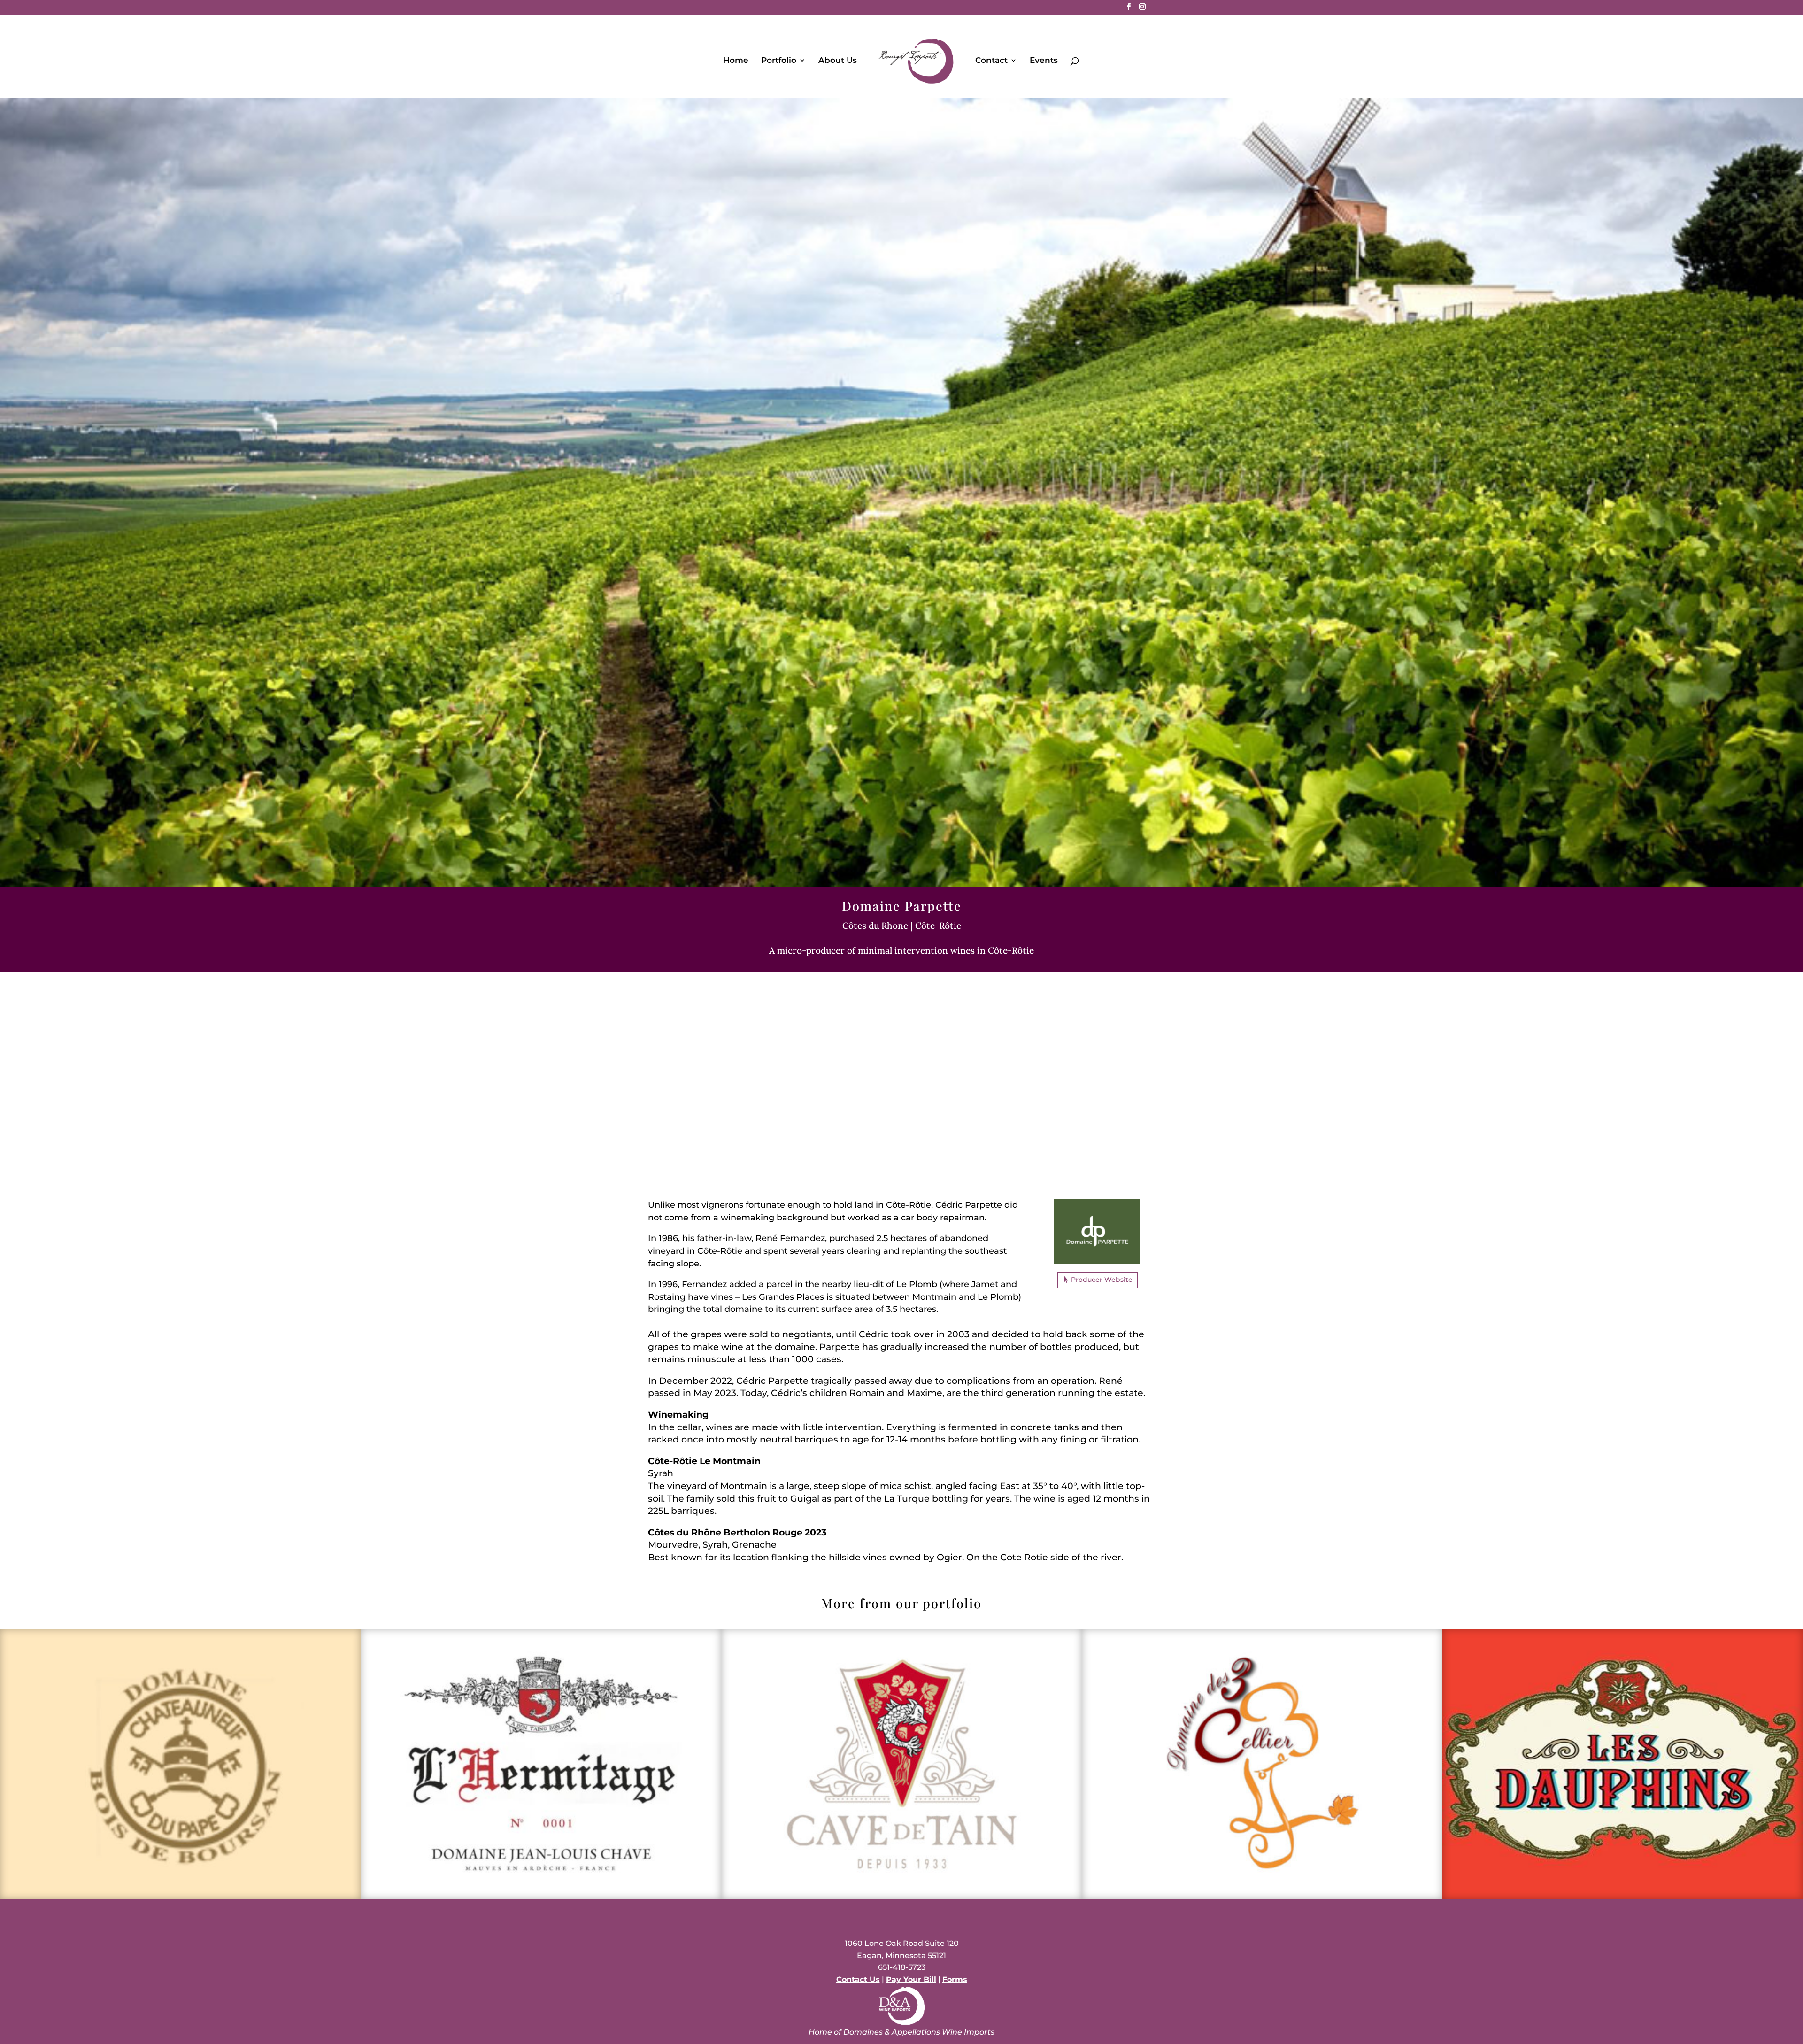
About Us (838, 61)
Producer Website (1102, 1280)
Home (736, 61)
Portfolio (779, 61)
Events (1044, 61)
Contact (991, 61)
